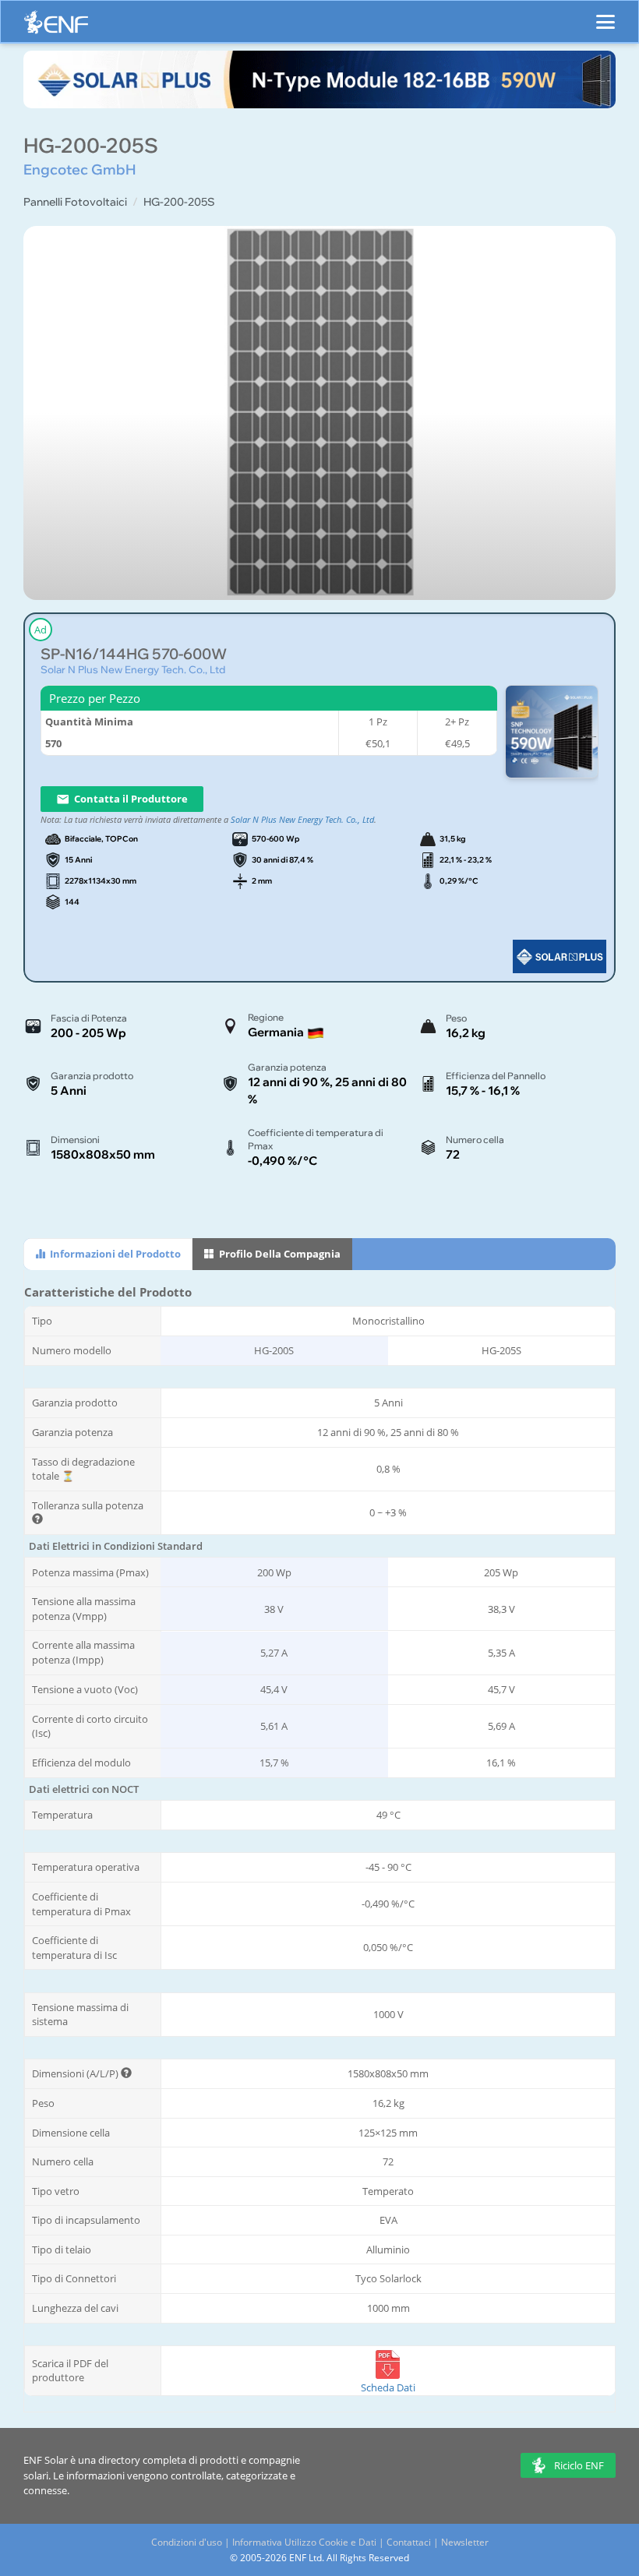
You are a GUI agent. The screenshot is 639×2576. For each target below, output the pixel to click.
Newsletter (465, 2542)
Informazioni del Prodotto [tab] (114, 1254)
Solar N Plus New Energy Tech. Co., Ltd (133, 669)
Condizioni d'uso (187, 2542)
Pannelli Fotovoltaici (75, 202)
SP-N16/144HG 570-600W (134, 654)
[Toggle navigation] (605, 15)
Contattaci (409, 2542)
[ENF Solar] (56, 26)
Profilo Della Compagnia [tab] (279, 1254)
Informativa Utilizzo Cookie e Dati (304, 2542)
